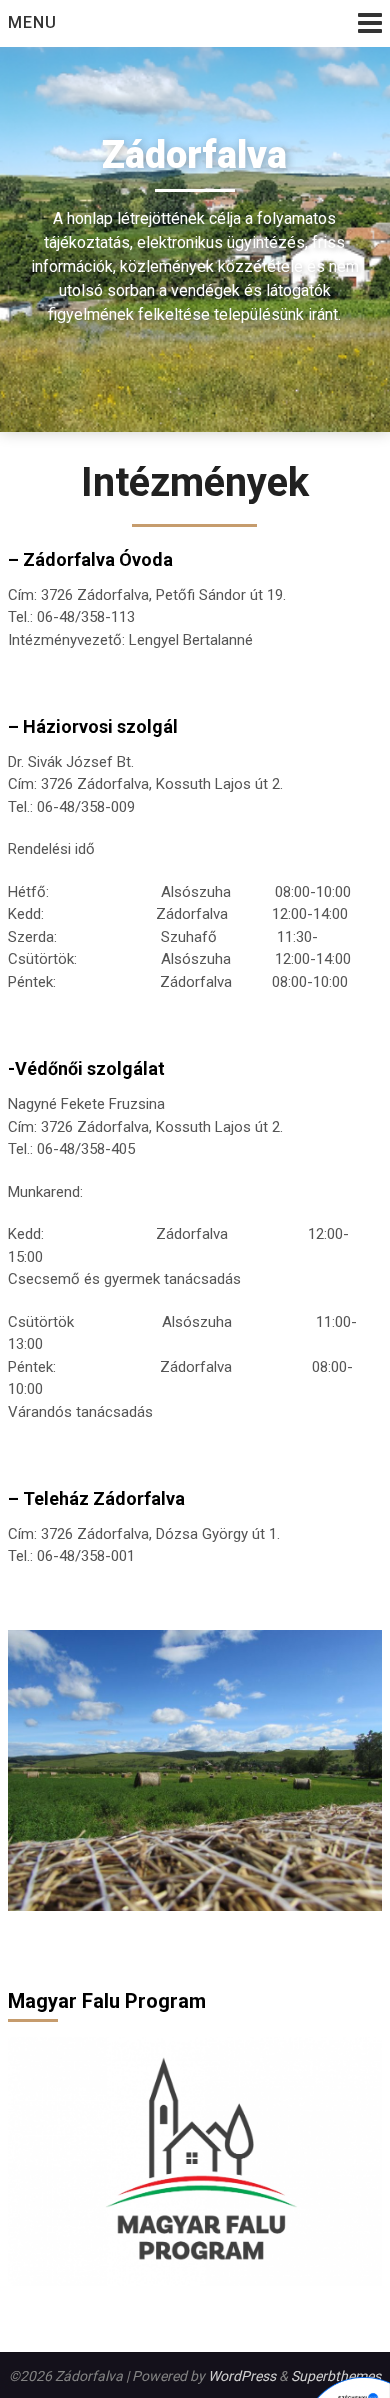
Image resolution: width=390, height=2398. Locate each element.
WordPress (242, 2376)
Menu (32, 22)
